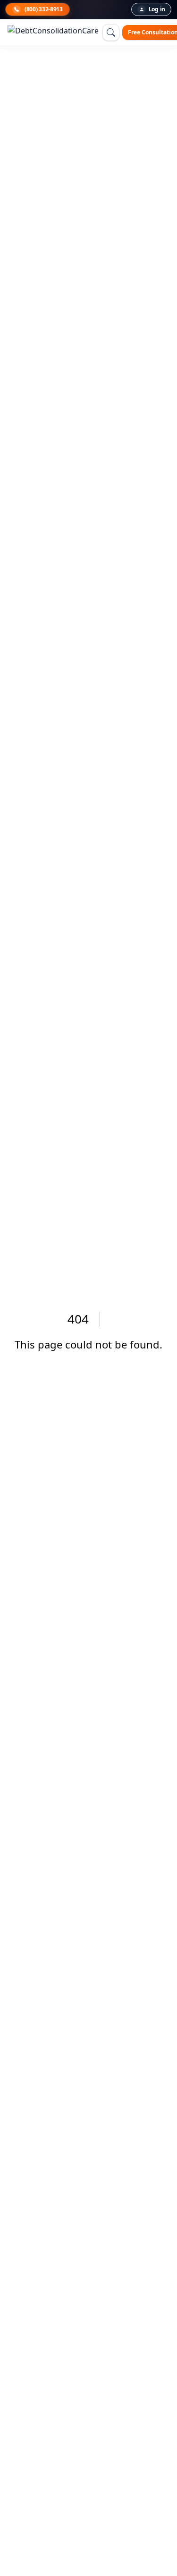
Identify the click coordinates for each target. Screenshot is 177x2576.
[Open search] (111, 32)
